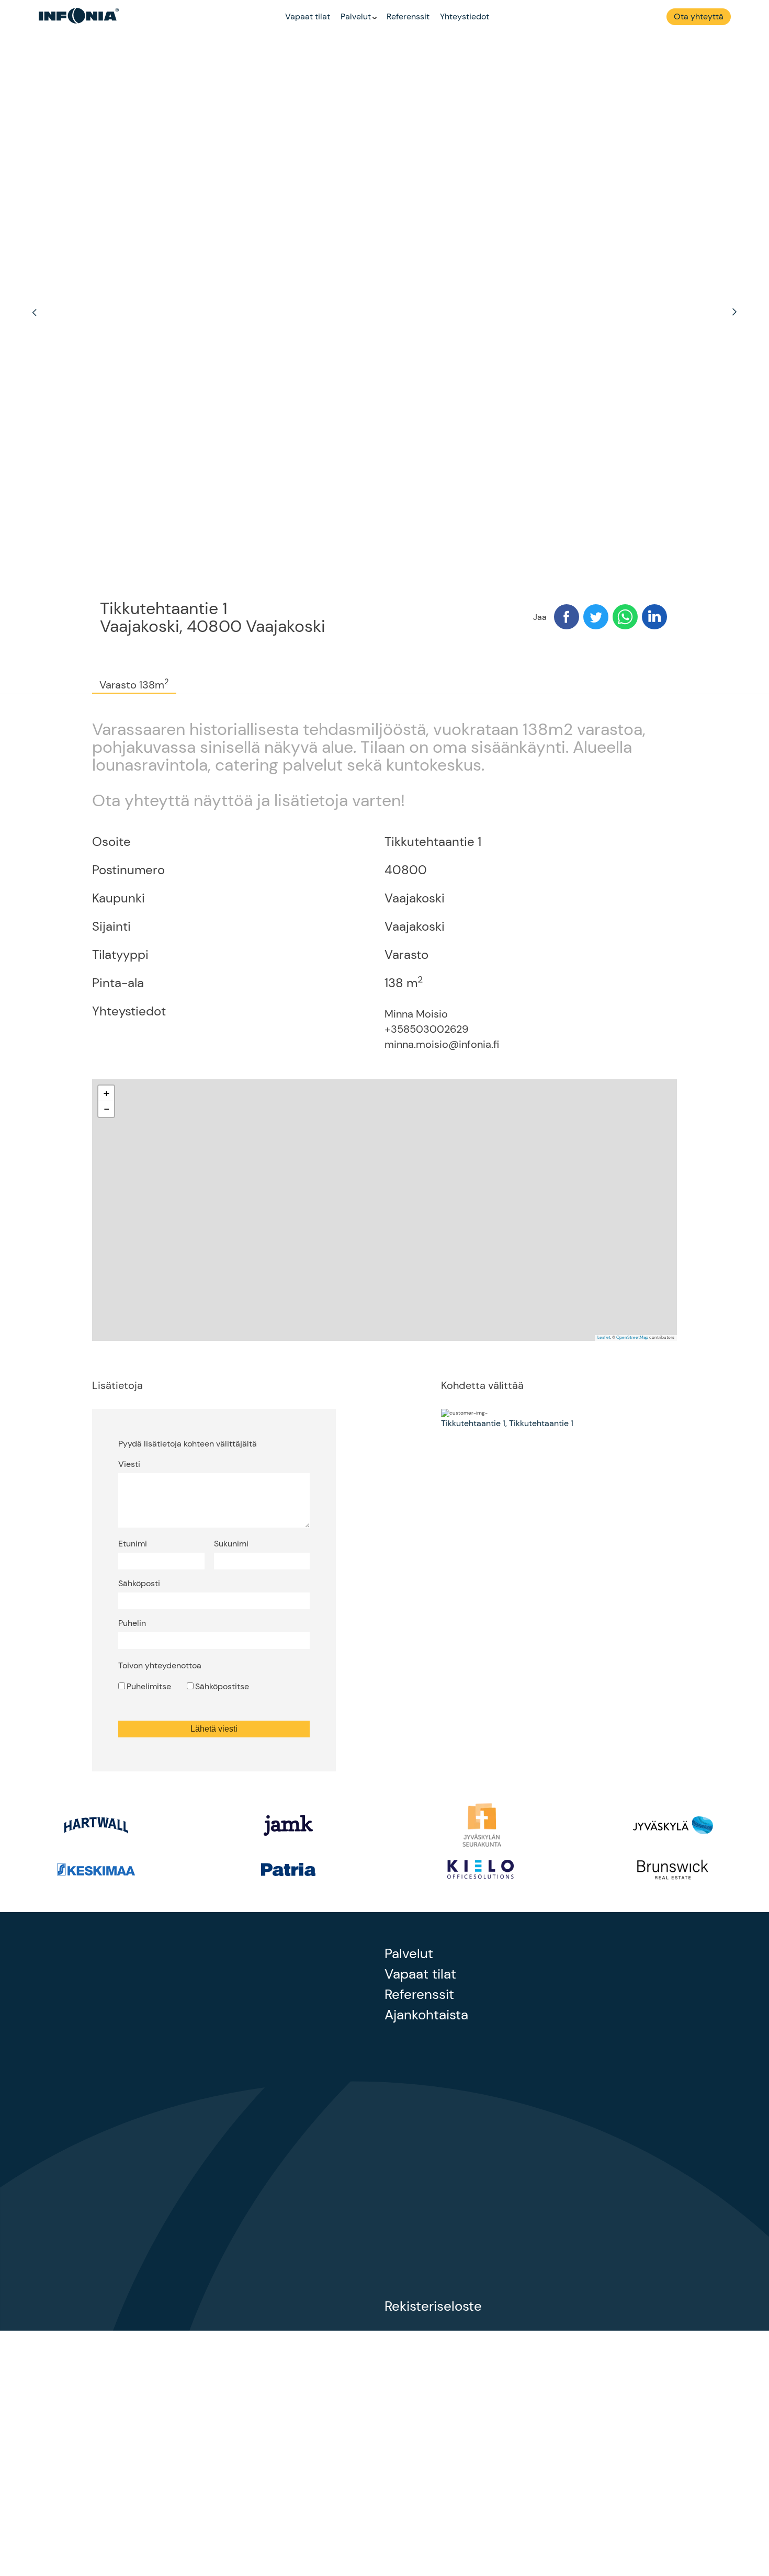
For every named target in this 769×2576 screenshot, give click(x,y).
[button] (106, 1093)
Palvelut (356, 16)
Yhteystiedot (465, 16)
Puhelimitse (149, 1686)
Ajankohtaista (426, 2015)
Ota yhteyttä (699, 16)
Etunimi (133, 1544)
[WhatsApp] (625, 618)
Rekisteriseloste (433, 2306)
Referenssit (408, 16)
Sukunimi (231, 1544)
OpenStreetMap (632, 1337)
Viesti (129, 1464)
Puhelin (132, 1623)
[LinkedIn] (654, 618)
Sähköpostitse (222, 1686)
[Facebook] (567, 618)
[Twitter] (596, 618)
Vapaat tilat (308, 16)
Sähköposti (139, 1583)
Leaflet (604, 1337)
